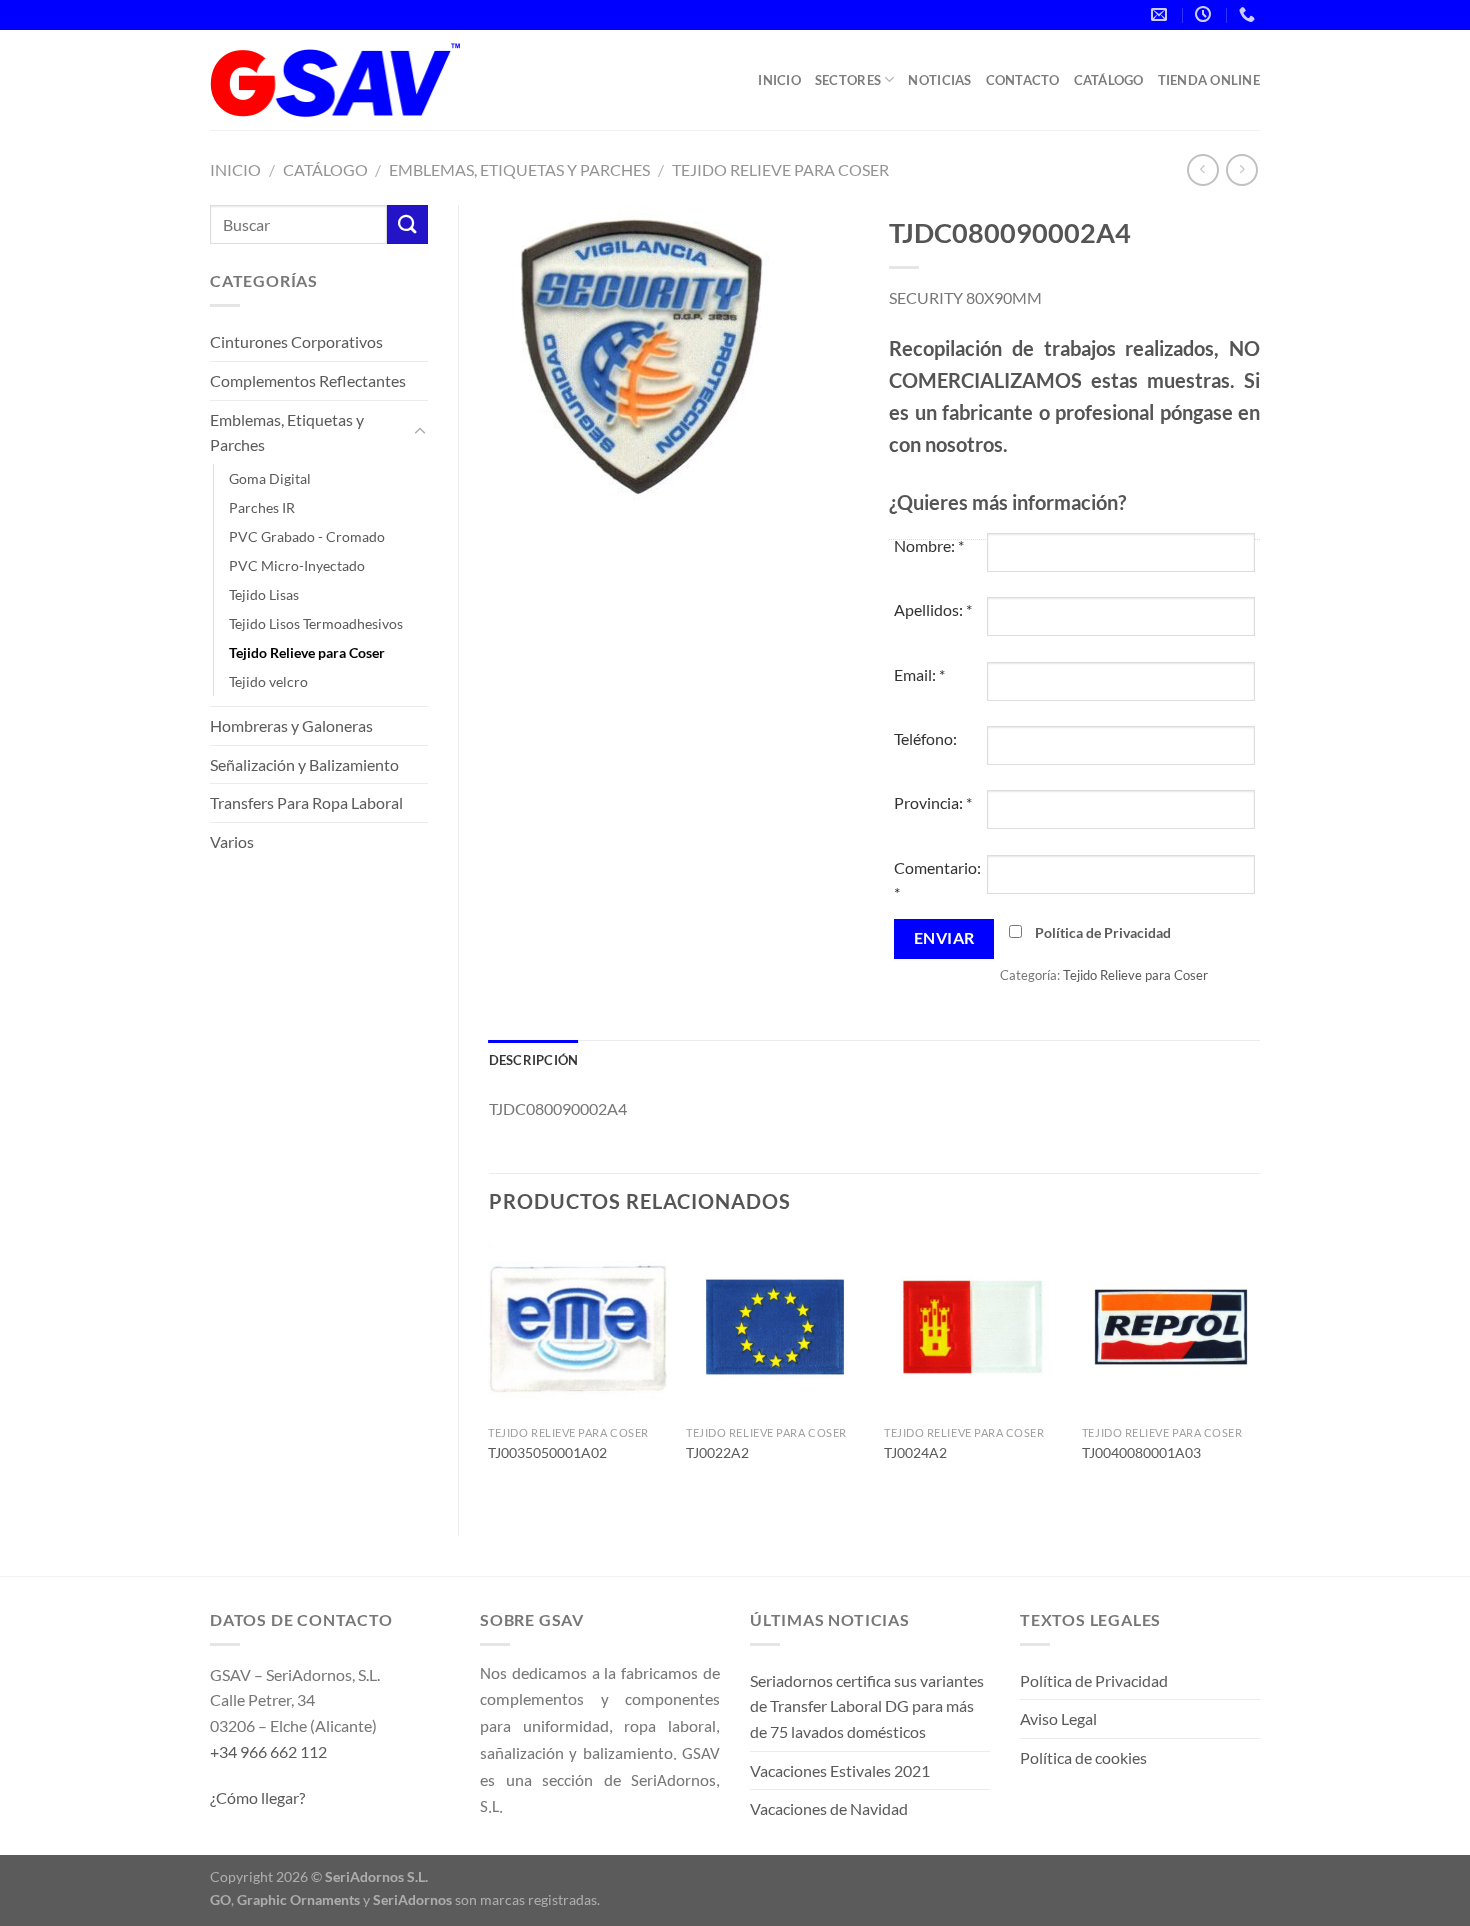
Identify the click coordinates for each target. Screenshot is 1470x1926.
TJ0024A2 (915, 1452)
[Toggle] (420, 432)
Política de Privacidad (1103, 932)
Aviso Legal (1058, 1718)
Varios (232, 841)
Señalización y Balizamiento (304, 764)
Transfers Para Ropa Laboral (306, 802)
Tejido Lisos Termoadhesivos (316, 623)
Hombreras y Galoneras (291, 725)
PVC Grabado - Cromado (307, 536)
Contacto (1023, 80)
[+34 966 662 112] (1249, 14)
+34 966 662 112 (268, 1751)
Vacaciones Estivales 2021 (840, 1770)
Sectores (848, 80)
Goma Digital (270, 478)
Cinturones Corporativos (296, 341)
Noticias (939, 80)
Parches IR (262, 507)
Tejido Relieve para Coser (780, 169)
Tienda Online (1209, 80)
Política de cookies (1083, 1757)
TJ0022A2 (717, 1452)
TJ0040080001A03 (1141, 1452)
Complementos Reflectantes (308, 380)
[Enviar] (407, 224)
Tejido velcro (268, 681)
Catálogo (1109, 80)
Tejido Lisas (264, 594)
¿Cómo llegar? (257, 1797)
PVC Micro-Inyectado (297, 565)
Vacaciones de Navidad (829, 1808)
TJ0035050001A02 (547, 1452)
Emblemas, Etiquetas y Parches (519, 169)
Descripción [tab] (534, 1060)
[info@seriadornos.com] (1161, 14)
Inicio (779, 80)
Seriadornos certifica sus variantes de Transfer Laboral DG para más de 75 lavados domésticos (867, 1706)
